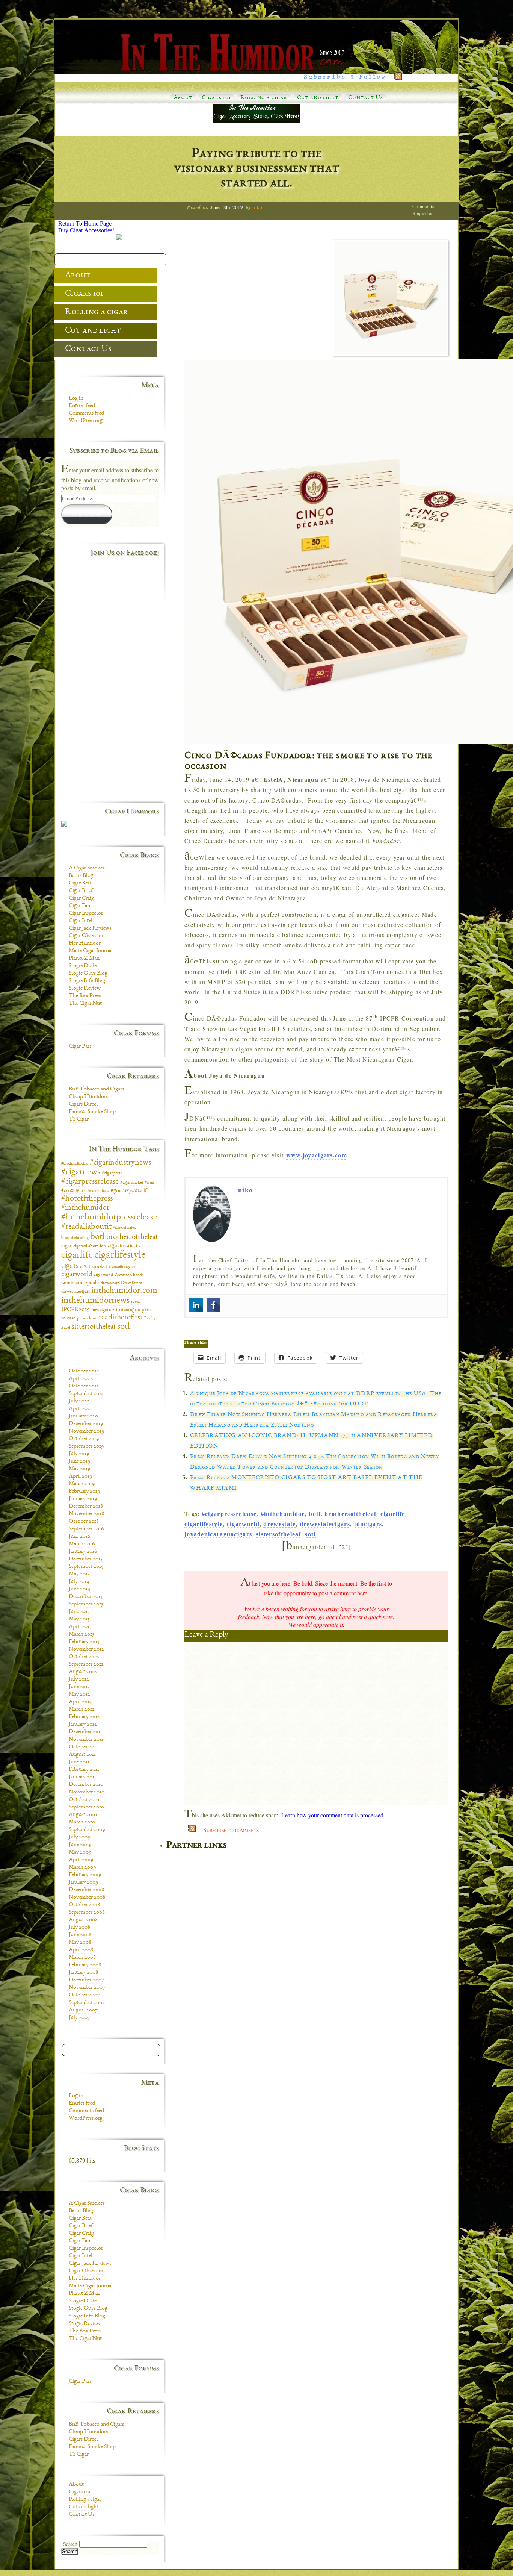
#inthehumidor (283, 1514)
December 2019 (86, 1424)
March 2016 (82, 1544)
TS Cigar (79, 1119)
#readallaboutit (86, 1227)
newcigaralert (104, 1310)
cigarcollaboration (90, 1246)
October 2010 (84, 1800)
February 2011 (84, 1770)
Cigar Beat (80, 883)
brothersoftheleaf (350, 1514)
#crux (149, 1183)
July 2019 (79, 1454)
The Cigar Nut (85, 1004)
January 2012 (83, 1725)
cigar (66, 1246)
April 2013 (80, 1627)
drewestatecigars (325, 1524)
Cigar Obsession (87, 936)
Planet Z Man (84, 959)
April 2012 (80, 1702)
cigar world (103, 1275)
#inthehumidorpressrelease (109, 1217)
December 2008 (86, 1890)
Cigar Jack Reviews (90, 928)
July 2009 (79, 1837)
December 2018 (86, 1507)
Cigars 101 (216, 98)
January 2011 (82, 1777)
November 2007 (87, 1988)
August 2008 (83, 1920)
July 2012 (79, 1679)
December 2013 (86, 1597)
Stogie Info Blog (87, 981)
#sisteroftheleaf (125, 1228)
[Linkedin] (196, 1305)
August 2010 (83, 1815)
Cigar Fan (79, 906)
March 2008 (82, 1958)
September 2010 (86, 1807)
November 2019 (86, 1431)
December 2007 (86, 1980)
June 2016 (79, 1537)
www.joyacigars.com (317, 1155)
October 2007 (84, 1995)
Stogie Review (85, 989)
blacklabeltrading (75, 1238)
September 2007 (87, 2003)
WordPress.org (86, 421)
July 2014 (79, 1582)
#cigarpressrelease (229, 1514)
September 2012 (86, 1664)
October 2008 (84, 1905)
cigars (70, 1266)
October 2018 (84, 1522)
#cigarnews (81, 1172)
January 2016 (83, 1552)
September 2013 (86, 1604)
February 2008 (85, 1965)
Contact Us (366, 98)
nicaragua (130, 1310)
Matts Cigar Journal (91, 951)
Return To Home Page (85, 223)
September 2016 (86, 1529)
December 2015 (86, 1559)
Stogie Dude (83, 966)
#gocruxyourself (129, 1191)
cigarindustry (124, 1246)
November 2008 (87, 1898)
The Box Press (85, 996)
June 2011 (79, 1762)
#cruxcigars (73, 1191)
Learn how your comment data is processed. (333, 1815)
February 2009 (85, 1875)
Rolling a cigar (264, 98)
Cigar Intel (81, 921)
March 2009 (82, 1867)
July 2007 (79, 2018)
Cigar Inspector (86, 913)
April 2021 (80, 1409)
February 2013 (84, 1642)
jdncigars (368, 1524)
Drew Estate (131, 1283)
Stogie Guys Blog (88, 974)
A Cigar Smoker (87, 868)
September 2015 (86, 1567)
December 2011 (85, 1732)
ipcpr (136, 1302)
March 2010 (82, 1822)
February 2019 (84, 1492)
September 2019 (86, 1446)
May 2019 (79, 1469)
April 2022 (81, 1379)
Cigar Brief (81, 891)
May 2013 (79, 1619)
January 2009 (83, 1882)
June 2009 (80, 1845)
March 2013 (81, 1634)
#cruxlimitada (98, 1191)
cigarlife (393, 1514)
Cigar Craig (81, 898)
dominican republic (80, 1283)
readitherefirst (121, 1318)
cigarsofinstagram (123, 1267)
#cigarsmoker (132, 1183)
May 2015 (79, 1574)
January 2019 (83, 1499)
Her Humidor (85, 943)
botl (315, 1514)
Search (70, 2544)
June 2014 (80, 1589)
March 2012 (82, 1710)
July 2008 (79, 1928)
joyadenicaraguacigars (218, 1534)
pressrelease (87, 1318)
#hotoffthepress (87, 1199)
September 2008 (87, 1913)
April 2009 (81, 1860)
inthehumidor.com (124, 1291)
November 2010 (87, 1792)
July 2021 (79, 1401)
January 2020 (83, 1416)
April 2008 (81, 1950)
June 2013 (79, 1612)
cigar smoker (94, 1267)
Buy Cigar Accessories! (86, 230)
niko (257, 207)
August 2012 (83, 1672)
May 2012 (79, 1695)
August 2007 (83, 2010)
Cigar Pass (80, 1046)
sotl (310, 1534)
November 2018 (86, 1514)
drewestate (279, 1524)
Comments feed (86, 413)
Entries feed (82, 406)
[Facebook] (213, 1305)
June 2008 (80, 1935)
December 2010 (86, 1785)
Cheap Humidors (88, 1097)
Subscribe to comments (231, 1830)
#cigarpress (112, 1173)
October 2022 (84, 1371)
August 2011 (82, 1755)
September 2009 (87, 1830)
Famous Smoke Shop (92, 1112)
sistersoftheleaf (279, 1534)
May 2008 (80, 1943)
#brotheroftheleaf (75, 1164)
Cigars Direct (83, 1104)
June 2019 (79, 1461)
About (183, 98)
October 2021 (84, 1386)
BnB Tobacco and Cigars (96, 1089)
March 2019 (82, 1484)
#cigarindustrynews (120, 1163)
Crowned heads (129, 1275)
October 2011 (83, 1747)
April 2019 (80, 1477)
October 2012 (84, 1657)
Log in (76, 398)
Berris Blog (81, 876)
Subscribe (87, 514)
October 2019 (84, 1439)
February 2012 (84, 1717)
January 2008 (83, 1973)
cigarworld (243, 1524)
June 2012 (79, 1687)
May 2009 (80, 1852)
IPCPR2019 (75, 1310)
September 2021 (86, 1394)
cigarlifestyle (204, 1524)
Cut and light (318, 98)
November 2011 (86, 1740)
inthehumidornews (95, 1301)
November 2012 (86, 1649)
